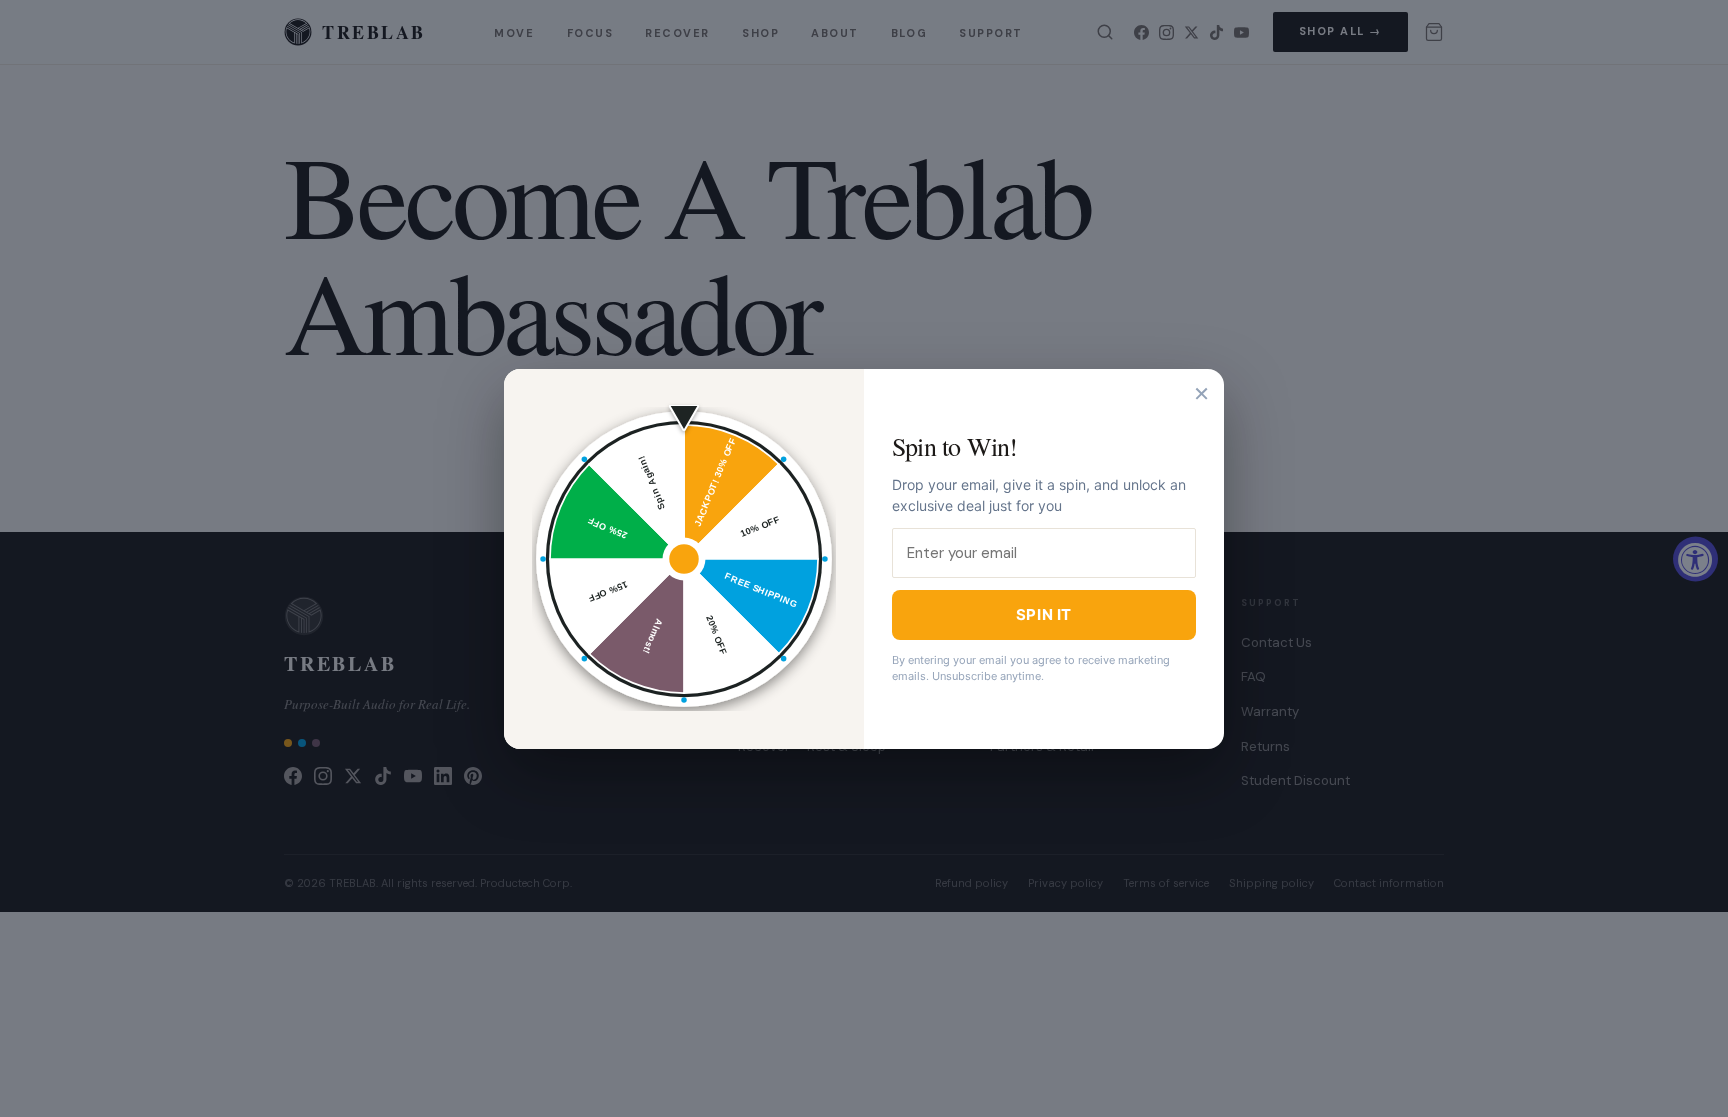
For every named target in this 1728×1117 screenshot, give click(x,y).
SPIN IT (1044, 614)
